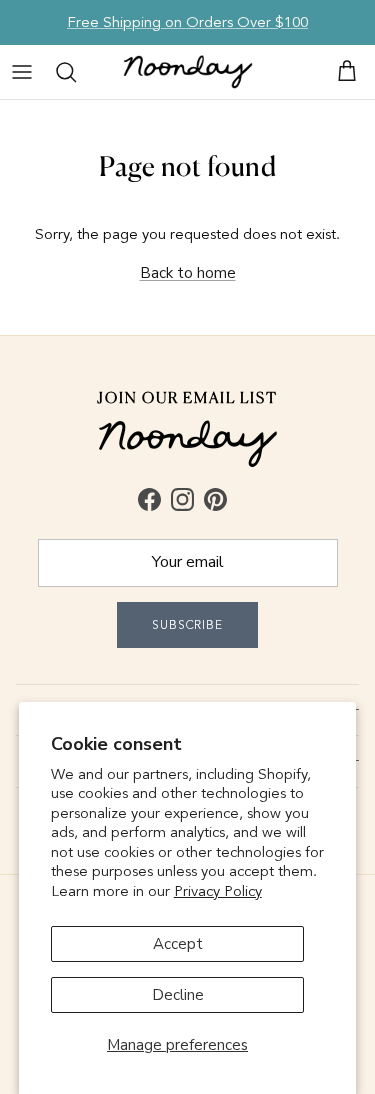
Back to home (188, 273)
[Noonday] (188, 72)
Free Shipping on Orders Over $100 (187, 22)
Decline (178, 995)
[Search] (66, 72)
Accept (178, 944)
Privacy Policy (218, 891)
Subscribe (188, 625)
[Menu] (22, 72)
